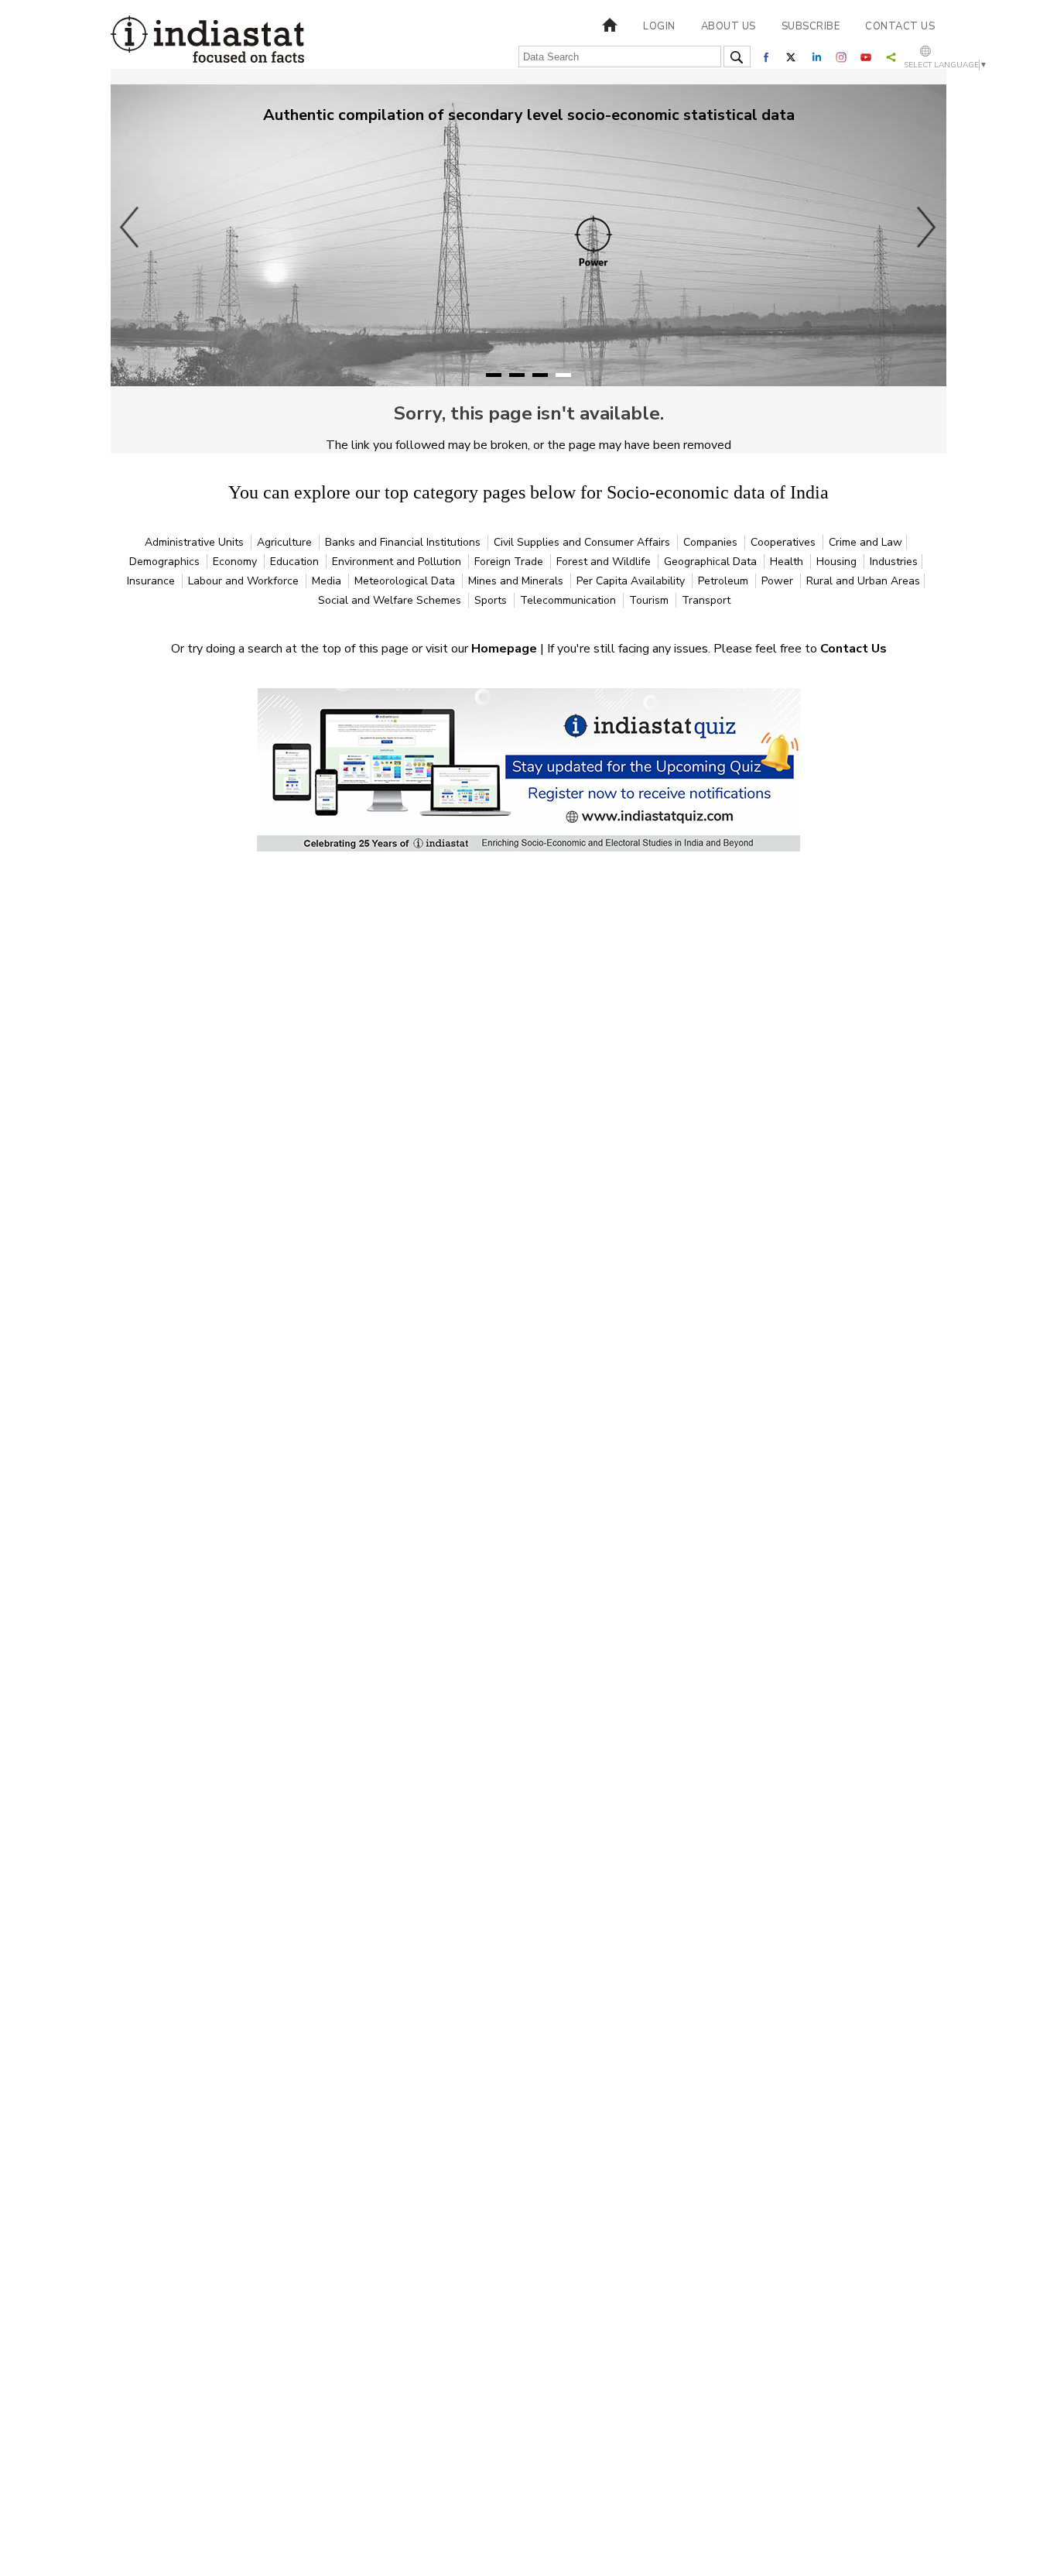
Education (296, 562)
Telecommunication (570, 600)
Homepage (506, 649)
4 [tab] (563, 375)
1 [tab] (494, 375)
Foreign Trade (510, 562)
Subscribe (811, 26)
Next (927, 227)
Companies (712, 542)
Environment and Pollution (398, 562)
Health (788, 562)
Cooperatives (785, 542)
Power (779, 581)
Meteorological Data (406, 581)
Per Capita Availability (632, 581)
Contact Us (853, 649)
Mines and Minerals (517, 581)
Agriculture (286, 542)
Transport (706, 600)
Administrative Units (196, 542)
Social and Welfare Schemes (391, 600)
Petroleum (725, 581)
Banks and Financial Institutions (404, 542)
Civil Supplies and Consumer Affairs (583, 542)
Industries (894, 562)
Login (659, 26)
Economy (236, 562)
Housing (838, 562)
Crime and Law (865, 542)
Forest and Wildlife (605, 562)
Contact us (900, 26)
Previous (130, 227)
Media (328, 581)
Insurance (152, 581)
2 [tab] (517, 375)
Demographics (166, 562)
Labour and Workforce (245, 581)
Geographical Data (712, 562)
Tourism (650, 600)
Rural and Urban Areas (863, 581)
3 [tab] (540, 375)
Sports (492, 600)
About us (729, 26)
